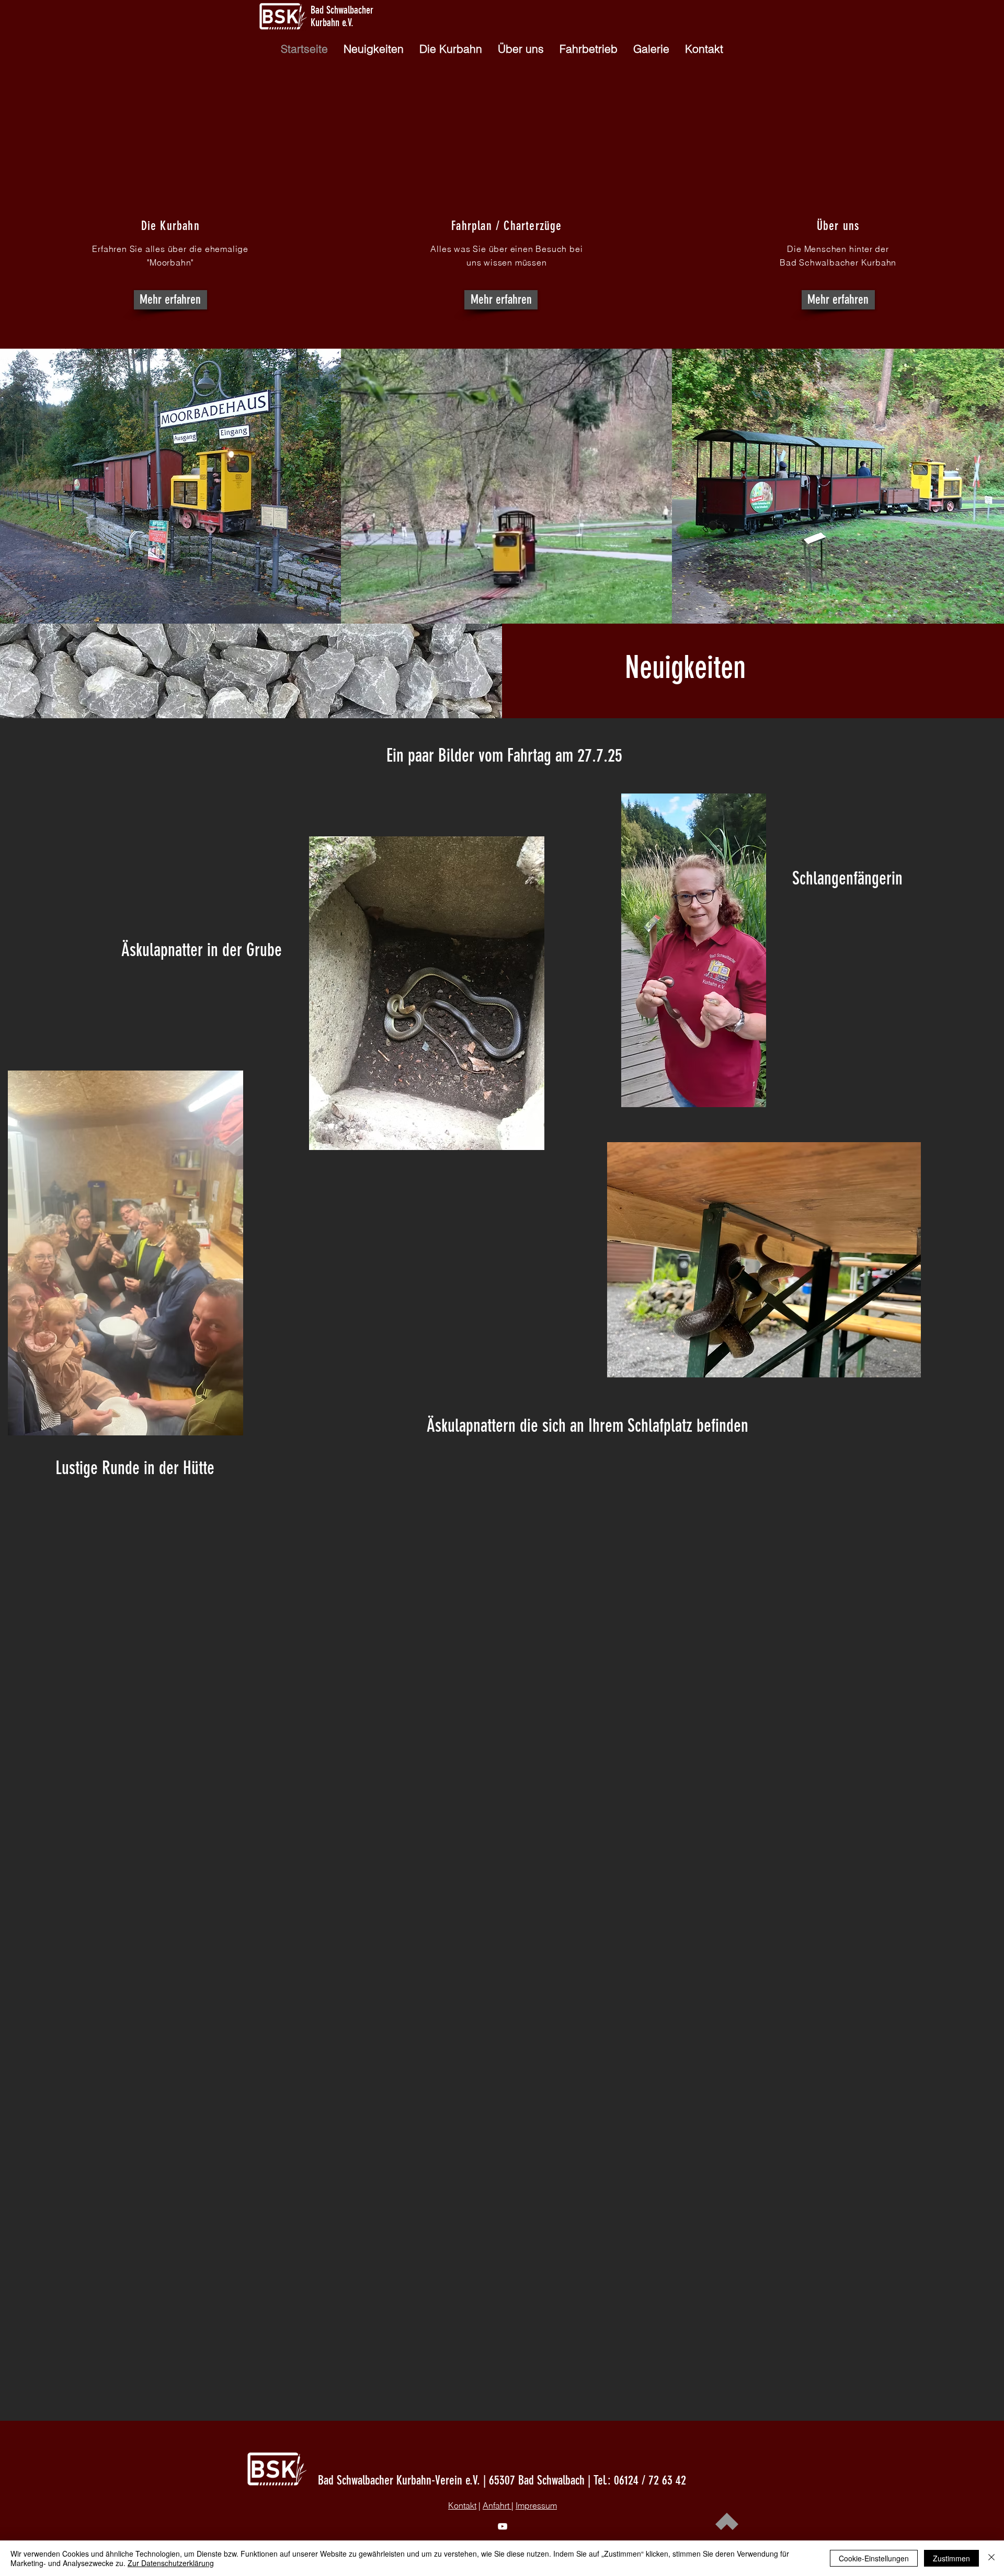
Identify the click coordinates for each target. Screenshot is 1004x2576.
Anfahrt (497, 2505)
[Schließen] (991, 2558)
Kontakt (462, 2505)
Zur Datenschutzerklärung (171, 2563)
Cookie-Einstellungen (874, 2558)
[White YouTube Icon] (503, 2526)
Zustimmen (951, 2558)
